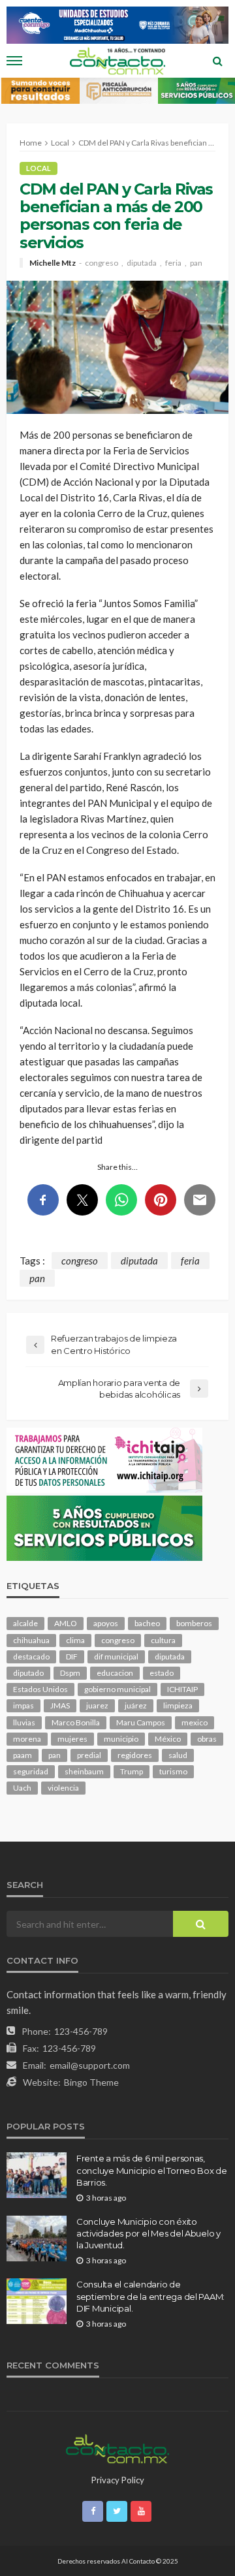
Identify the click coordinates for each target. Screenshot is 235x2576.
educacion (115, 1673)
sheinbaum (84, 1771)
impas (23, 1705)
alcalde (25, 1623)
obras (207, 1739)
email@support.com (90, 2065)
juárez (136, 1705)
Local (39, 168)
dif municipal (116, 1657)
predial (89, 1755)
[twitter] (117, 2511)
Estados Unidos (40, 1689)
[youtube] (141, 2511)
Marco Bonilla (76, 1722)
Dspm (70, 1673)
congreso (102, 263)
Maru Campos (141, 1722)
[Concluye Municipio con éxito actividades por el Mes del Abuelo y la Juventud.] (37, 2238)
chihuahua (31, 1640)
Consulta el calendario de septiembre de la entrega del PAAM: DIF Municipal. (150, 2296)
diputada (142, 263)
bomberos (194, 1623)
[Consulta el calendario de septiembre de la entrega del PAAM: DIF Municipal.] (37, 2301)
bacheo (147, 1623)
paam (23, 1755)
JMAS (60, 1705)
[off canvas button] (14, 61)
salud (178, 1755)
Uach (22, 1788)
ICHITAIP (182, 1689)
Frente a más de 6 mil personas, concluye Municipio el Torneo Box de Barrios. (152, 2170)
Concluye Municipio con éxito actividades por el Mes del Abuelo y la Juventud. (149, 2233)
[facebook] (93, 2511)
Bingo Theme (91, 2082)
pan (196, 263)
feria (173, 263)
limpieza (178, 1705)
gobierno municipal (117, 1689)
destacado (31, 1657)
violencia (63, 1788)
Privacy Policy (118, 2480)
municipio (121, 1739)
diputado (28, 1673)
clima (75, 1640)
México (168, 1739)
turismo (173, 1771)
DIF (72, 1657)
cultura (163, 1640)
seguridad (31, 1771)
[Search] (217, 61)
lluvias (24, 1722)
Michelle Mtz (53, 263)
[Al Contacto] (117, 2447)
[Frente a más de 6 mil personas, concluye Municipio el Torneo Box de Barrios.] (37, 2175)
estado (162, 1673)
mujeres (72, 1739)
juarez (97, 1705)
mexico (195, 1722)
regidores (135, 1755)
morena (27, 1739)
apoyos (106, 1623)
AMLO (66, 1623)
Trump (132, 1771)
